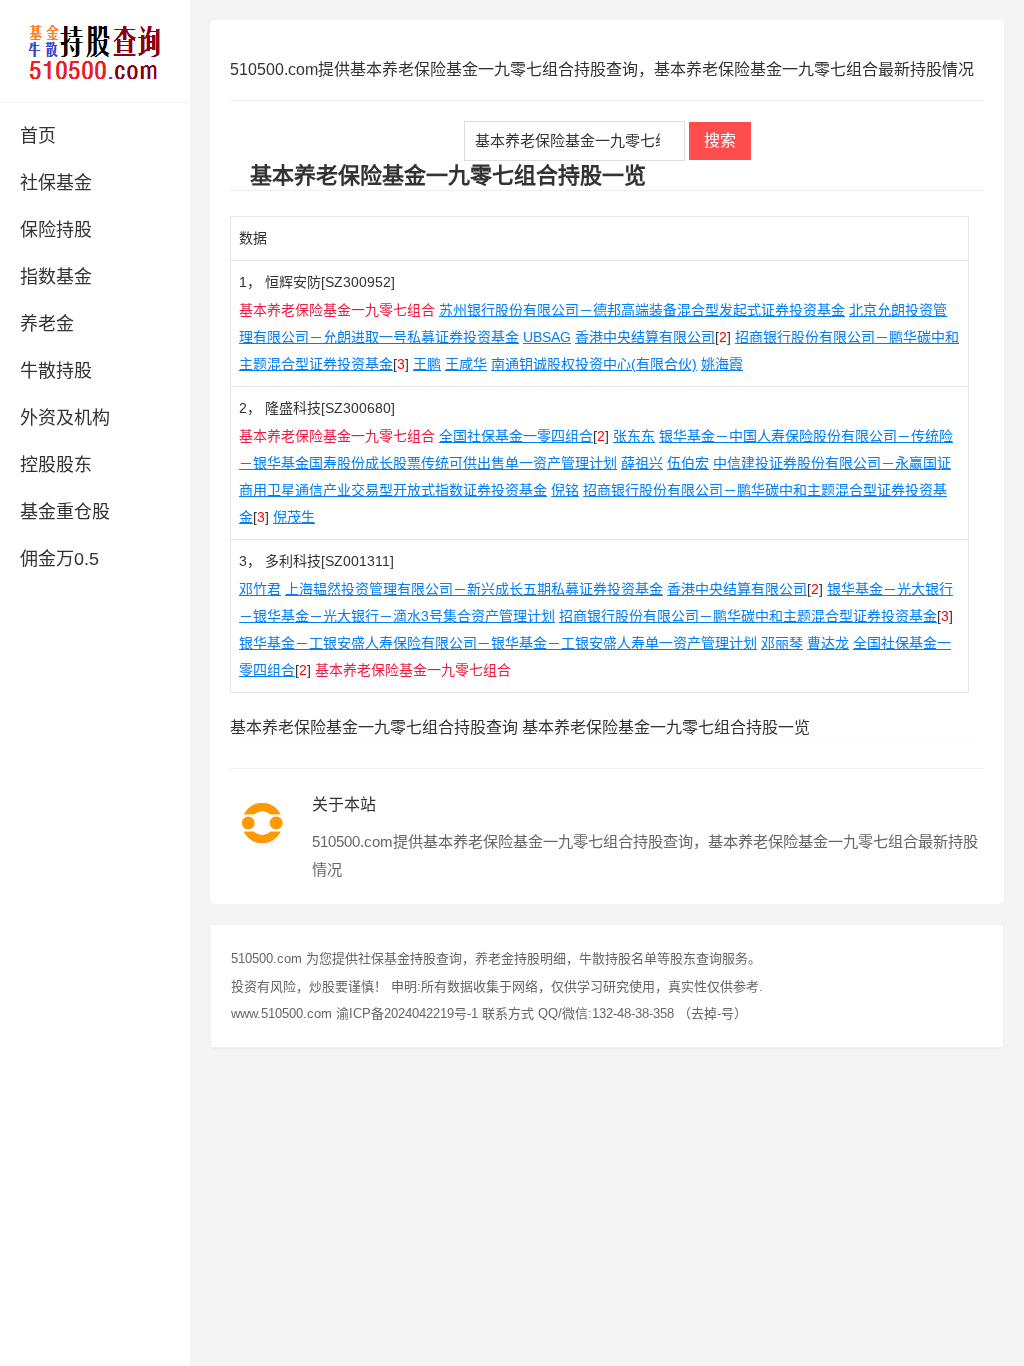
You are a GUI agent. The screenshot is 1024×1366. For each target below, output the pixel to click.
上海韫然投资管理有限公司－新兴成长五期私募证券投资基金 (474, 589)
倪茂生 (294, 517)
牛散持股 (56, 371)
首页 (38, 136)
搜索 (720, 140)
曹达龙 (828, 643)
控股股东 (56, 465)
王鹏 (427, 364)
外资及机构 (65, 418)
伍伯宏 (688, 463)
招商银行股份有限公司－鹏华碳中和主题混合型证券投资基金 (748, 616)
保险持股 (56, 230)
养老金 (47, 324)
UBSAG (547, 337)
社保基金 (56, 183)
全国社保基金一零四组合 (516, 436)
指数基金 (56, 277)
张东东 (634, 436)
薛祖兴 (642, 463)
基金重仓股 (65, 512)
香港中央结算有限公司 (645, 337)
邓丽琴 (782, 643)
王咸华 (466, 364)
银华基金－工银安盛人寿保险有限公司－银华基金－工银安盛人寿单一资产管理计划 (498, 643)
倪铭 (565, 490)
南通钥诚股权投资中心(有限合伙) (594, 364)
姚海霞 (722, 364)
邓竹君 (260, 589)
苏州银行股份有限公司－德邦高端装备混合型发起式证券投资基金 (642, 310)
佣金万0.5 (59, 559)
